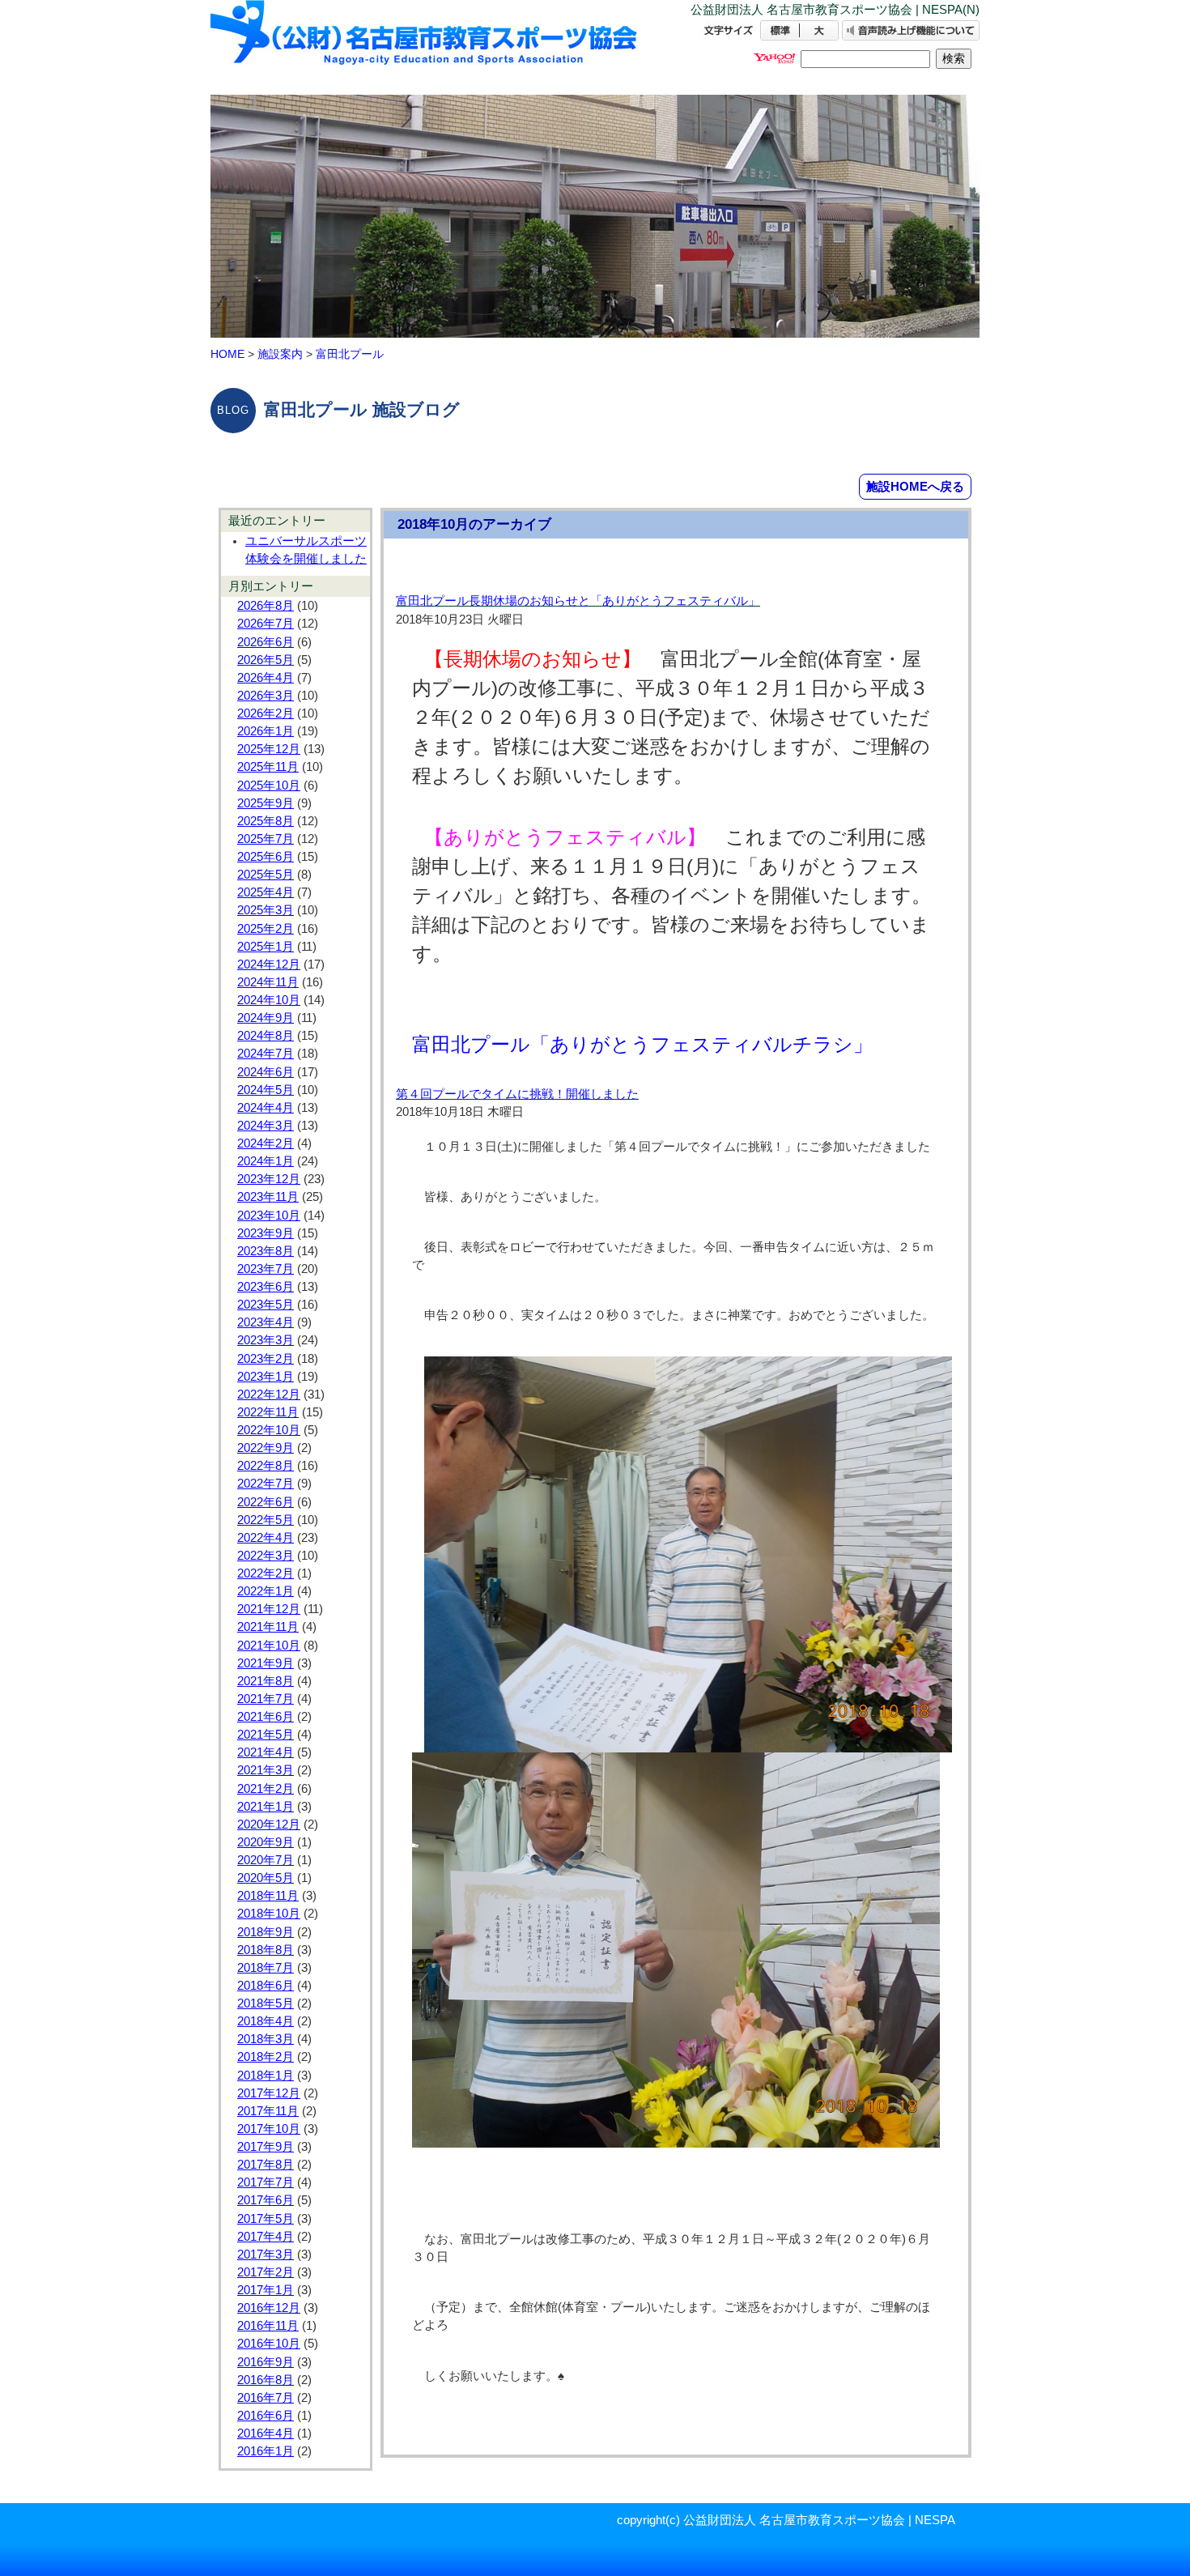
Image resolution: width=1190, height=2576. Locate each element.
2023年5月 (266, 1305)
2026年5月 (266, 660)
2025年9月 (266, 803)
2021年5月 (266, 1735)
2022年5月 (266, 1520)
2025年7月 (266, 839)
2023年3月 (266, 1340)
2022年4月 (266, 1538)
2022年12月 (269, 1394)
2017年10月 (269, 2129)
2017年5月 (266, 2219)
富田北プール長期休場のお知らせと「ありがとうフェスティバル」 (578, 601)
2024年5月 (266, 1090)
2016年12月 (269, 2308)
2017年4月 (266, 2237)
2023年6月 (266, 1287)
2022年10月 (269, 1430)
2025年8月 (266, 821)
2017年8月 (266, 2165)
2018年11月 (268, 1896)
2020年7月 (266, 1860)
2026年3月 (266, 696)
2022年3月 (266, 1556)
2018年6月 (266, 1986)
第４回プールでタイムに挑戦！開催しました (517, 1094)
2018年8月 (266, 1950)
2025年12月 (269, 749)
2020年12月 (269, 1824)
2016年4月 (266, 2433)
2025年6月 (266, 857)
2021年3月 (266, 1770)
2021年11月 (268, 1627)
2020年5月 (266, 1878)
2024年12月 (269, 964)
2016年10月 (269, 2344)
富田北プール (350, 354)
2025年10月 (269, 786)
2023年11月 (268, 1197)
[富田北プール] (425, 47)
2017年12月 (269, 2093)
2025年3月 (266, 910)
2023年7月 (266, 1269)
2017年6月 (266, 2200)
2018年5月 (266, 2003)
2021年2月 (266, 1789)
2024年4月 (266, 1108)
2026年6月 (266, 642)
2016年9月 (266, 2362)
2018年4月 (266, 2021)
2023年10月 (269, 1216)
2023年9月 (266, 1233)
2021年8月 (266, 1681)
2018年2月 (266, 2057)
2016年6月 (266, 2416)
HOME (227, 354)
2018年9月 (266, 1932)
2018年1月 (266, 2076)
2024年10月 (269, 1000)
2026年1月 (266, 731)
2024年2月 (266, 1143)
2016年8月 (266, 2380)
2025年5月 (266, 875)
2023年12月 (269, 1179)
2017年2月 (266, 2272)
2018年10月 (269, 1914)
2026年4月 (266, 678)
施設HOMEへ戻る (915, 486)
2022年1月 (266, 1591)
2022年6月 (266, 1502)
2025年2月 (266, 929)
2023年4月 (266, 1322)
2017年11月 (268, 2111)
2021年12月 (269, 1609)
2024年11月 (268, 982)
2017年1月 (266, 2290)
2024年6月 (266, 1072)
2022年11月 (268, 1412)
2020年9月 (266, 1842)
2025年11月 (268, 767)
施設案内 (280, 354)
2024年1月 (266, 1161)
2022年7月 (266, 1484)
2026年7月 (266, 624)
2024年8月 (266, 1036)
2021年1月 (266, 1807)
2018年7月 (266, 1968)
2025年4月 (266, 892)
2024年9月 (266, 1018)
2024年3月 (266, 1126)
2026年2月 (266, 713)
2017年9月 (266, 2147)
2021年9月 (266, 1663)
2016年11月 (268, 2326)
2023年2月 (266, 1359)
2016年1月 (266, 2451)
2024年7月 (266, 1054)
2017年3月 (266, 2255)
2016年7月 (266, 2398)
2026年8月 (266, 606)
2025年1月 (266, 947)
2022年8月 (266, 1466)
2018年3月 (266, 2039)
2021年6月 (266, 1717)
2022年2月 (266, 1573)
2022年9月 (266, 1448)
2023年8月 (266, 1251)
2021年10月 (269, 1646)
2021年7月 (266, 1699)
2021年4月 (266, 1752)
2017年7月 (266, 2182)
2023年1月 (266, 1377)
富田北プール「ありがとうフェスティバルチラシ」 (642, 1044)
